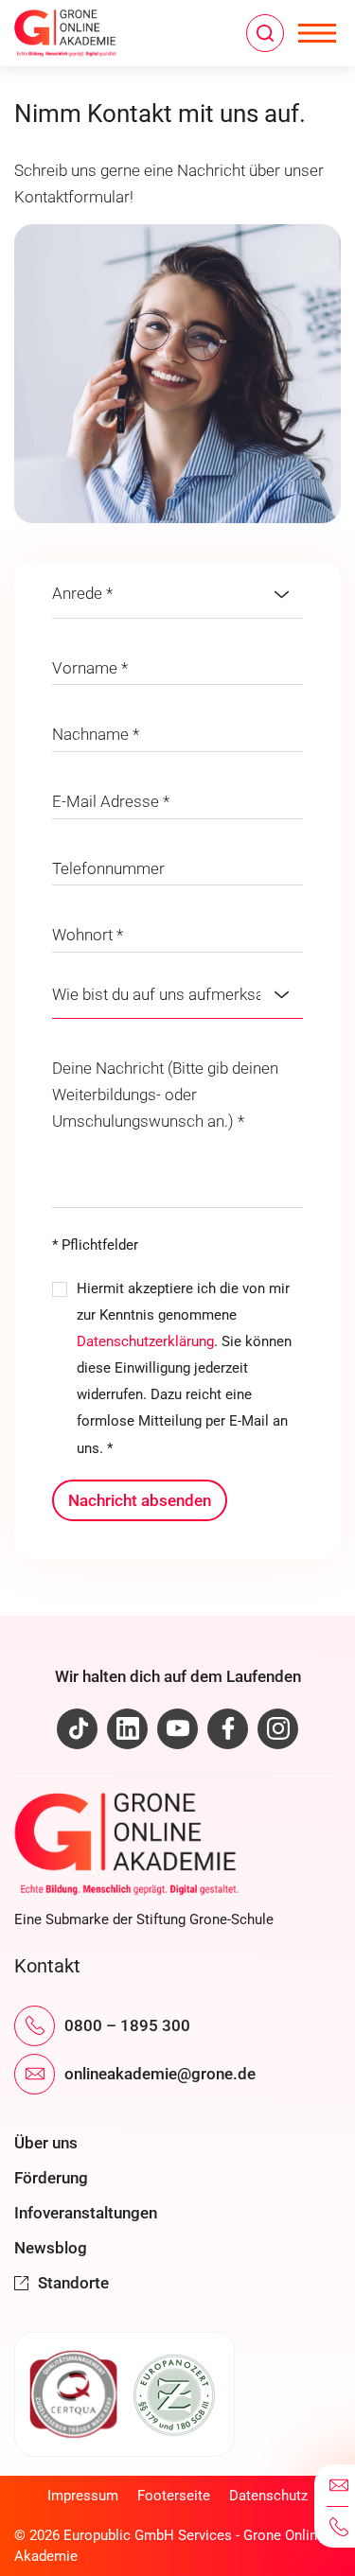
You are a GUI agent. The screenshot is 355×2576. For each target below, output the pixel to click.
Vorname (90, 668)
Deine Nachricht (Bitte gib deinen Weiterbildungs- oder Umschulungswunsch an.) (165, 1095)
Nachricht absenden (140, 1500)
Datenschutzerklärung (145, 1341)
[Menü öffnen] (317, 33)
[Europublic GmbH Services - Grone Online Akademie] (99, 33)
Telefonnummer (108, 868)
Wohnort (88, 935)
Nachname (96, 734)
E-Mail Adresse (111, 801)
